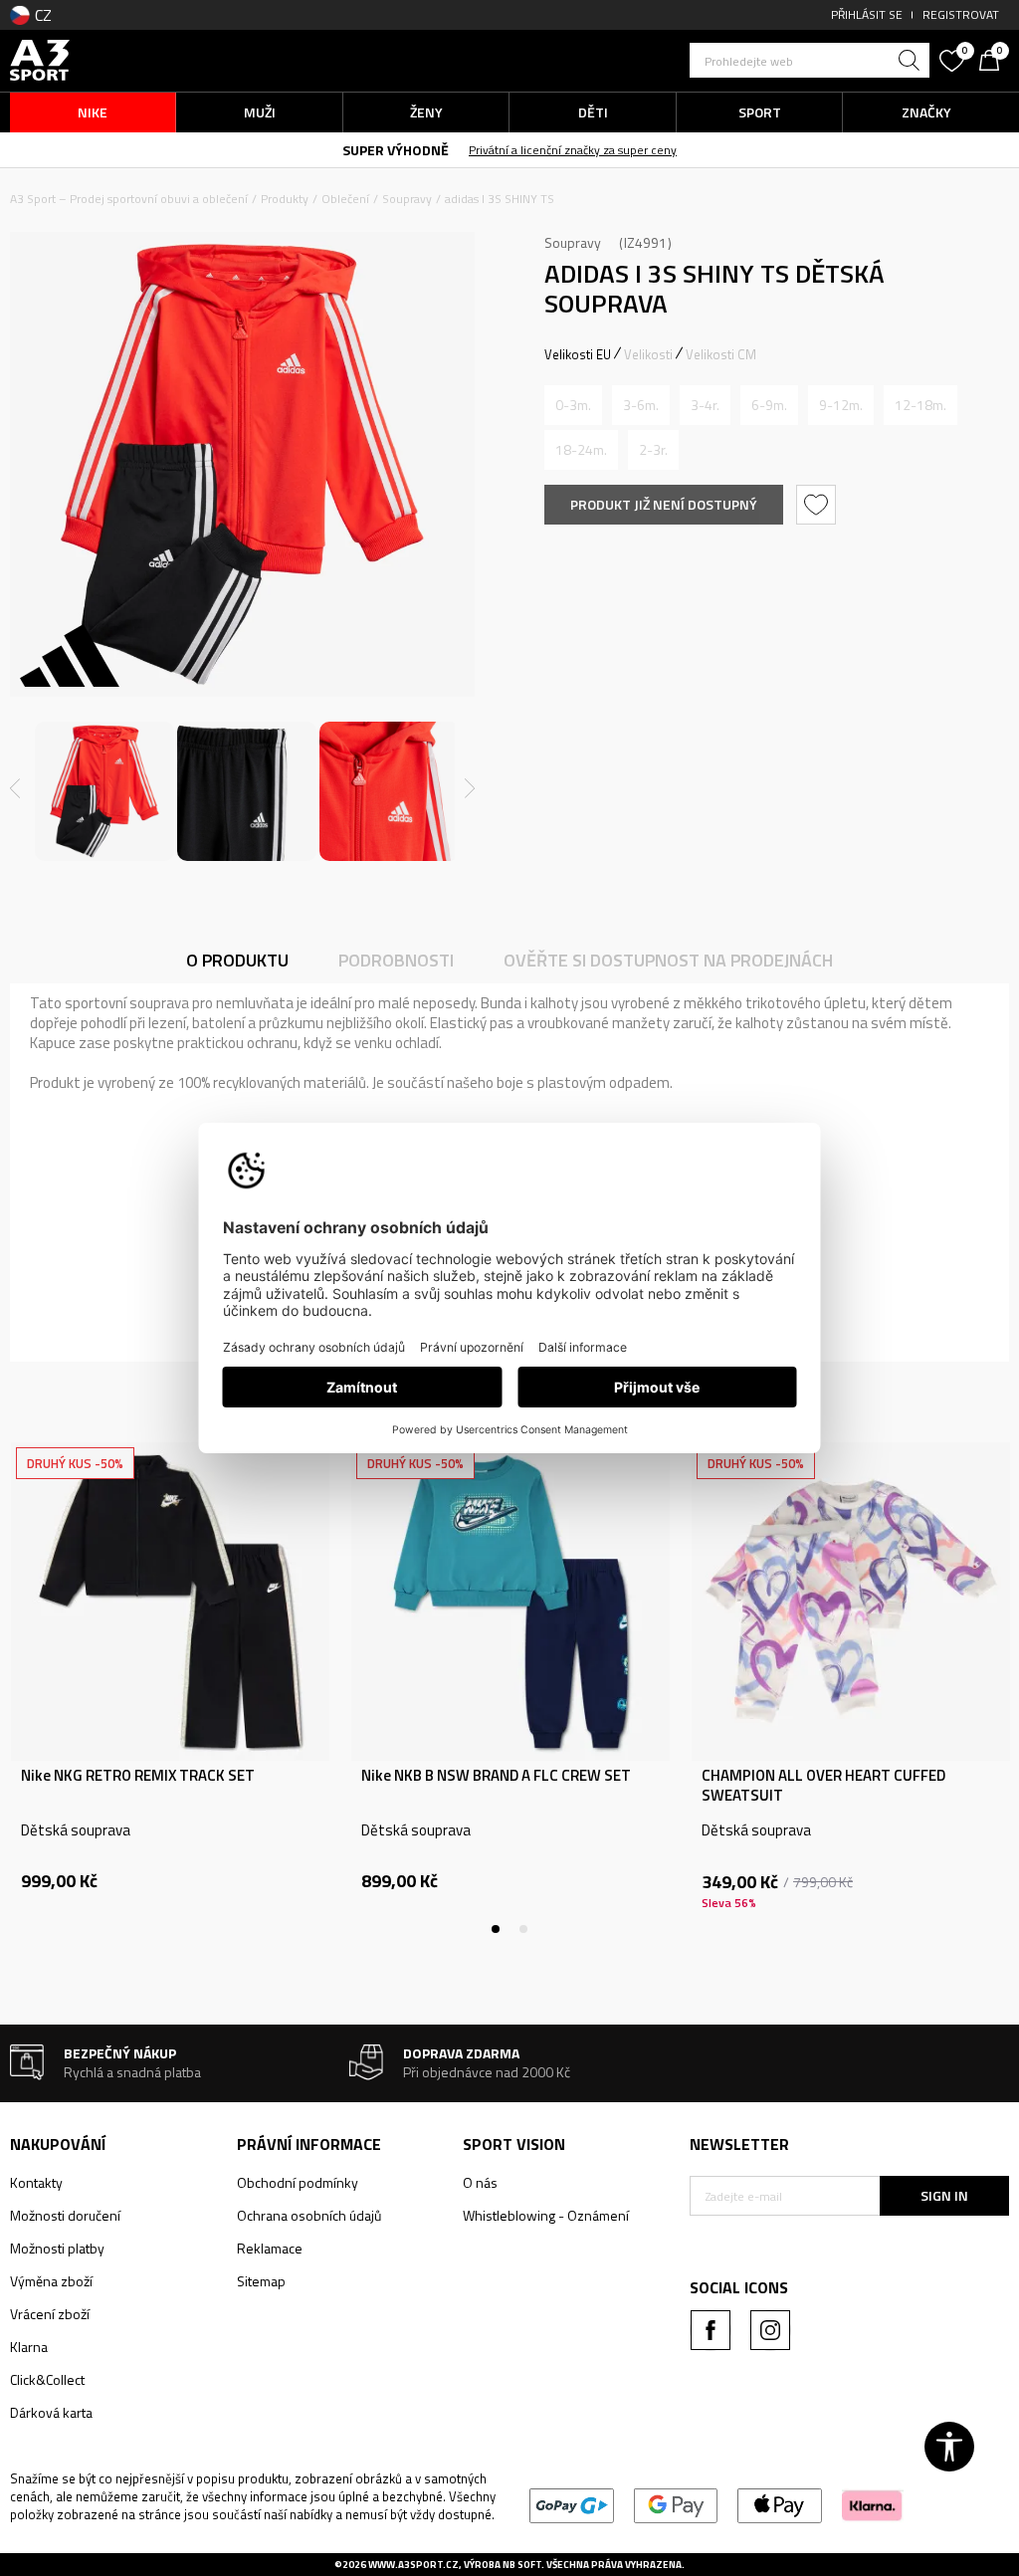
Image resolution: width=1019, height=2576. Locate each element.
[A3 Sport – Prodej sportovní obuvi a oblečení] (40, 58)
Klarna (29, 2347)
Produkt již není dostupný (664, 504)
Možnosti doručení (65, 2215)
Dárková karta (51, 2412)
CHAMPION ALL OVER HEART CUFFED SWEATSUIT (823, 1786)
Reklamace (270, 2248)
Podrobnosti (396, 960)
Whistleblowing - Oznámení (546, 2215)
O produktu (237, 960)
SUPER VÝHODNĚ (396, 150)
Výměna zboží (51, 2281)
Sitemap (261, 2281)
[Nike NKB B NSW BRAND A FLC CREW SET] (510, 1602)
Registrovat (961, 14)
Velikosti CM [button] (721, 354)
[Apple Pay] (780, 2504)
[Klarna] (872, 2504)
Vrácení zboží (50, 2314)
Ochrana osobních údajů (309, 2215)
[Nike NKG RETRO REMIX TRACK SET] (170, 1602)
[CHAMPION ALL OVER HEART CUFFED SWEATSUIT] (851, 1602)
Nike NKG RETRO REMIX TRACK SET (138, 1776)
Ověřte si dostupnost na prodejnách (668, 960)
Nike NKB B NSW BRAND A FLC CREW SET (496, 1776)
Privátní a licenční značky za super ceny (573, 150)
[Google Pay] (676, 2504)
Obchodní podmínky (298, 2182)
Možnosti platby (57, 2248)
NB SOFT (522, 2565)
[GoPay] (572, 2504)
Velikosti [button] (648, 354)
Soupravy (407, 199)
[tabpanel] (170, 1688)
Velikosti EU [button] (578, 354)
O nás (480, 2182)
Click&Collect (47, 2379)
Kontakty (36, 2182)
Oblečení (345, 199)
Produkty (285, 199)
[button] (810, 60)
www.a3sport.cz (413, 2565)
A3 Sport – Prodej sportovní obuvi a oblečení (129, 199)
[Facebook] (711, 2330)
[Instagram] (770, 2330)
